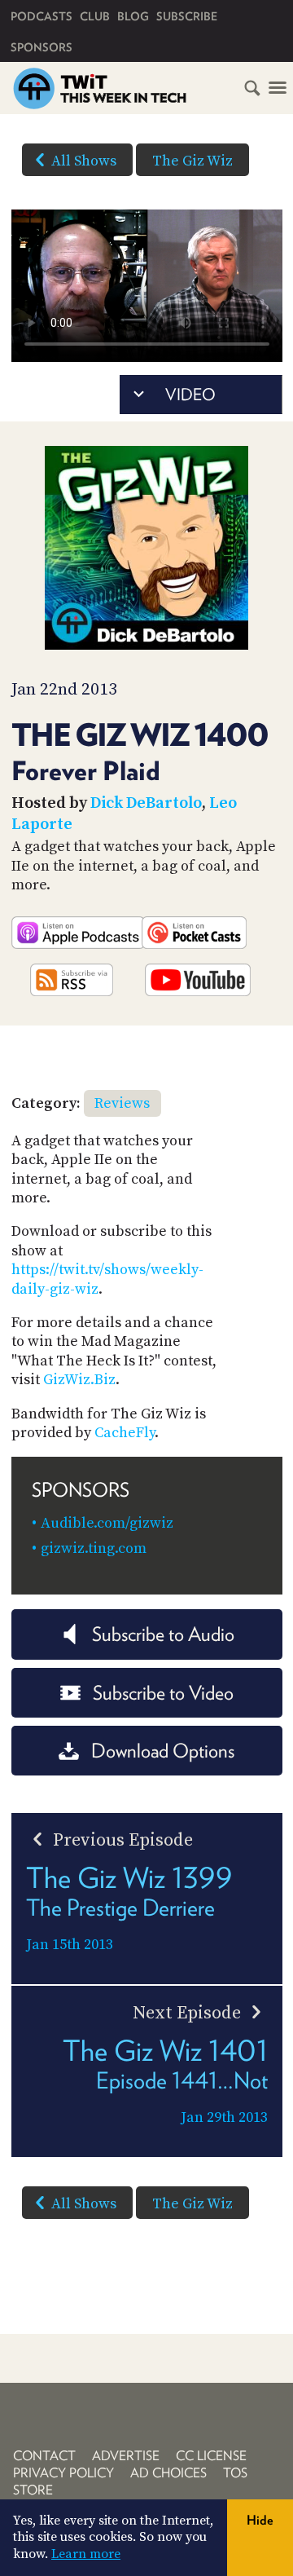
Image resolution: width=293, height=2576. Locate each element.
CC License (211, 2456)
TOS (235, 2473)
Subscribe (187, 16)
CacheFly (125, 1433)
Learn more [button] (86, 2554)
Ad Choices (168, 2473)
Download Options (163, 1751)
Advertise (126, 2456)
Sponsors (42, 47)
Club (95, 16)
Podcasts (42, 16)
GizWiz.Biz (79, 1380)
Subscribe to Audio (163, 1634)
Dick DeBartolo (146, 803)
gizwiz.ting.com (94, 1548)
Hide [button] (260, 2520)
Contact (44, 2456)
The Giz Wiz (192, 161)
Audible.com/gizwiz (107, 1523)
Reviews (122, 1103)
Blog (133, 16)
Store (33, 2490)
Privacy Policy (63, 2473)
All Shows (84, 161)
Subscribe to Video (163, 1693)
